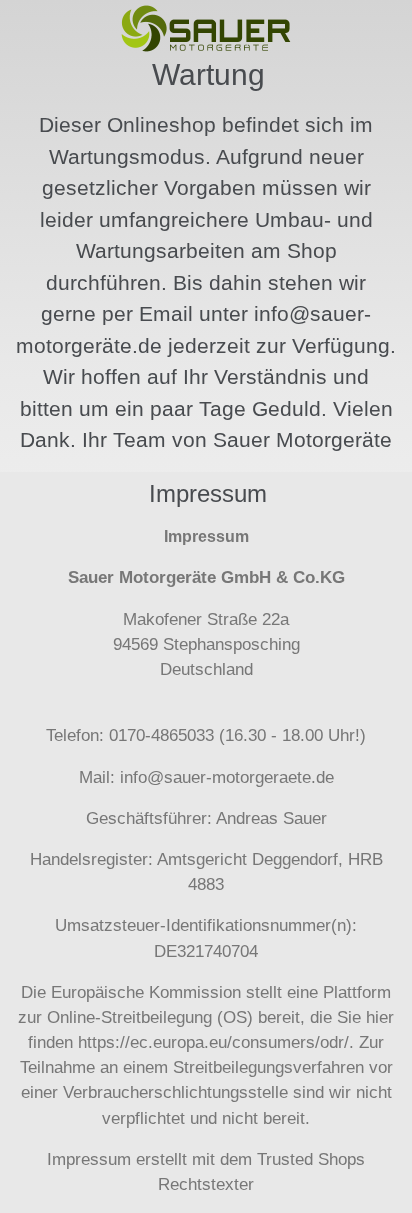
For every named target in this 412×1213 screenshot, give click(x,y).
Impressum (89, 1159)
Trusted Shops (311, 1159)
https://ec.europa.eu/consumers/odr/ (213, 1042)
